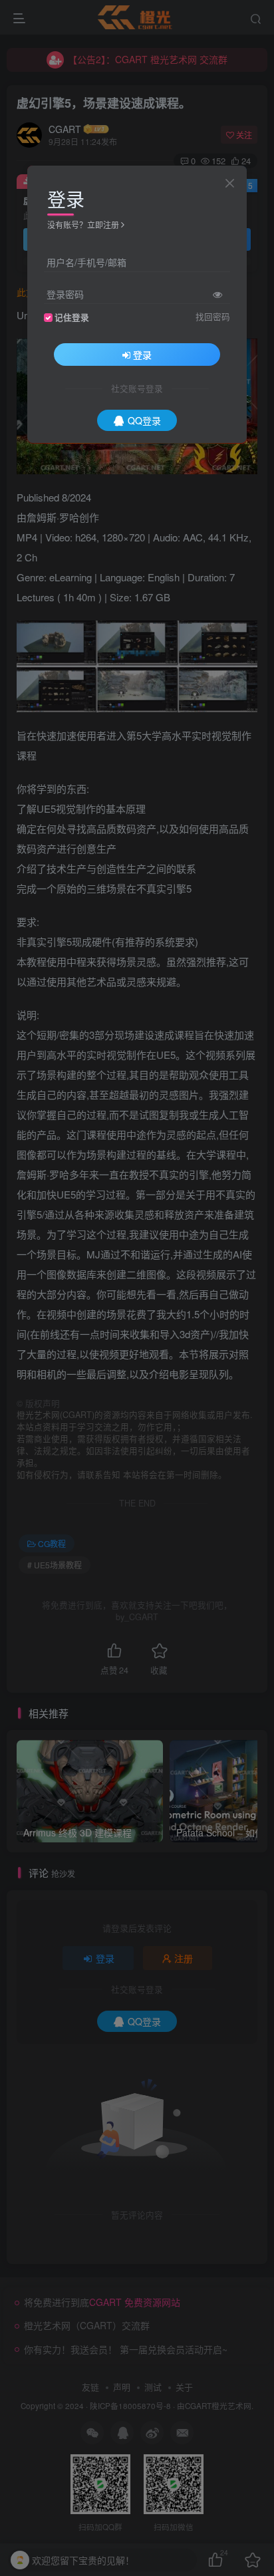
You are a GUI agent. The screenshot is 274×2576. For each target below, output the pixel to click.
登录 (142, 355)
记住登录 (72, 317)
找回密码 (213, 317)
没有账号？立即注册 (83, 224)
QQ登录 (144, 420)
